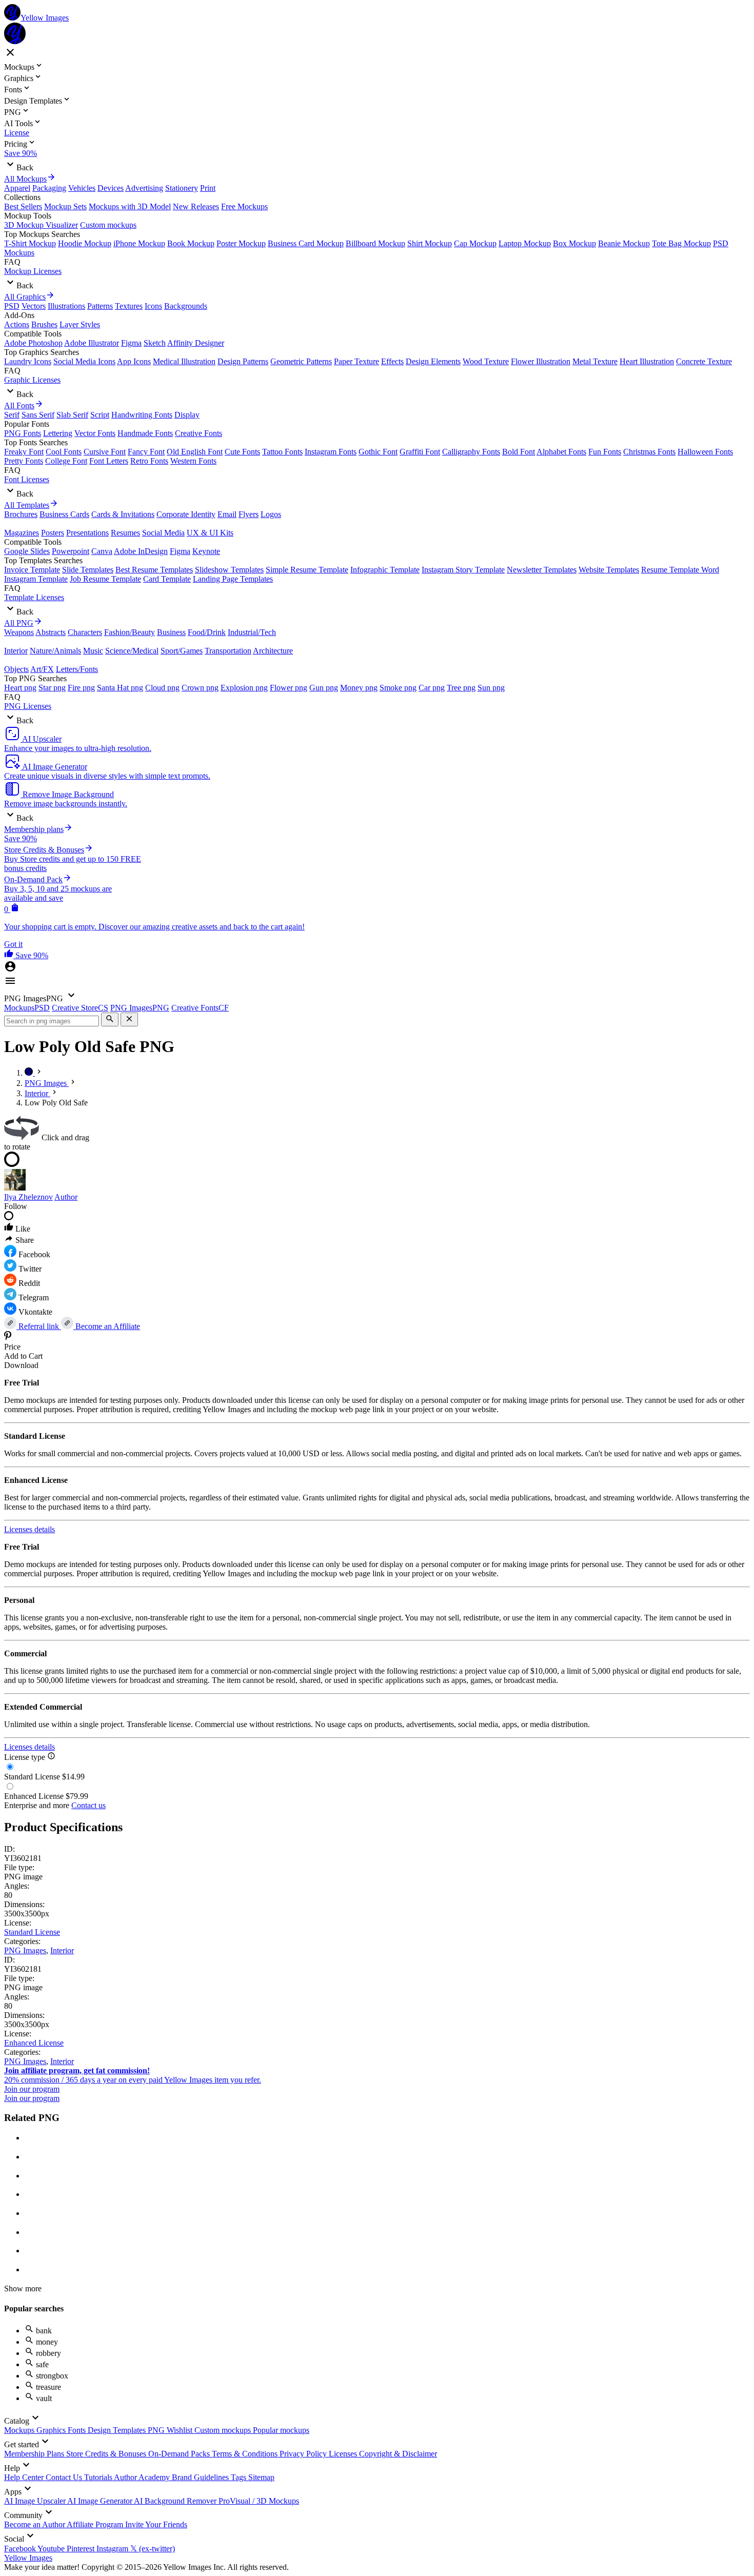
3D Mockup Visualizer (41, 225)
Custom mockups (108, 225)
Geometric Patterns (301, 361)
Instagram (113, 2549)
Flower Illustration (541, 361)
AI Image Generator (101, 2501)
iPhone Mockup (139, 243)
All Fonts (19, 405)
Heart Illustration (647, 361)
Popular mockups (281, 2430)
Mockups (20, 2430)
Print (208, 188)
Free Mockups (244, 206)
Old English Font (195, 452)
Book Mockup (191, 243)
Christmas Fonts (649, 452)
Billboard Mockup (375, 243)
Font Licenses (27, 479)
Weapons (19, 632)
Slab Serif (72, 415)
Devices (111, 188)
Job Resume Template (105, 579)
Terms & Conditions (246, 2454)
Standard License (32, 1932)
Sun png (491, 688)
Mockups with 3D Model (130, 206)
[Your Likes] (10, 955)
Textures (129, 306)
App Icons (134, 361)
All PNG (19, 623)
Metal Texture (595, 361)
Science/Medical (132, 651)
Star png (52, 688)
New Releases (196, 206)
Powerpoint (71, 551)
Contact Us (65, 2477)
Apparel (17, 188)
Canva (102, 551)
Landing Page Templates (233, 579)
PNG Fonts (23, 433)
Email (227, 514)
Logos (271, 514)
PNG (157, 2430)
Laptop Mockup (525, 243)
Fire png (81, 688)
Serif (12, 415)
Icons (153, 306)
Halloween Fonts (705, 452)
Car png (432, 688)
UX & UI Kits (210, 533)
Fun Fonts (605, 452)
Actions (17, 324)
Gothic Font (378, 452)
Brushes (44, 324)
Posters (53, 533)
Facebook (21, 2549)
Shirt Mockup (430, 243)
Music (93, 651)
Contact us (88, 1805)
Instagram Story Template (463, 570)
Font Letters (109, 461)
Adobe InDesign (141, 551)
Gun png (324, 688)
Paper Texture (356, 361)
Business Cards (64, 514)
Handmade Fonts (145, 433)
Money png (359, 688)
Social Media (163, 533)
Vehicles (82, 188)
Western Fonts (193, 461)
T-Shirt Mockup (30, 243)
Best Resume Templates (154, 570)
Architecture (273, 651)
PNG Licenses (28, 706)
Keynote (206, 551)
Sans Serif (38, 415)
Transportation (228, 651)
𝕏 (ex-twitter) (153, 2549)
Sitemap (261, 2477)
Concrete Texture (704, 361)
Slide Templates (88, 570)
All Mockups (25, 179)
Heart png (20, 688)
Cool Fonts (64, 452)
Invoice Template (32, 570)
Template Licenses (34, 597)
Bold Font (519, 452)
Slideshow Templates (229, 570)
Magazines (22, 533)
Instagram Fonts (331, 452)
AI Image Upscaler (36, 2501)
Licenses (344, 2454)
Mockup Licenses (33, 271)
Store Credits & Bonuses (107, 2454)
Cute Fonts (242, 452)
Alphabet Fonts (561, 452)
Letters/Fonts (77, 669)
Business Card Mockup (306, 243)
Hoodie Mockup (85, 243)
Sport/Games (182, 651)
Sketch (155, 343)
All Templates (27, 505)
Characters (85, 632)
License (17, 133)
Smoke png (398, 688)
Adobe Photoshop (33, 343)
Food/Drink (207, 632)
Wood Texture (486, 361)
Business (171, 632)
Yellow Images (28, 2558)
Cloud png (162, 688)
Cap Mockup (475, 243)
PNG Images (25, 1950)
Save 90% (21, 153)
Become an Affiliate (107, 1326)
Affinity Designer (196, 343)
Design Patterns (243, 361)
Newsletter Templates (542, 570)
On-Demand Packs (180, 2454)
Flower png (289, 688)
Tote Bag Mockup (681, 243)
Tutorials (99, 2477)
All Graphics (25, 297)
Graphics (52, 2430)
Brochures (21, 514)
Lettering (58, 433)
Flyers (249, 514)
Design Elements (433, 361)
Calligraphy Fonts (471, 452)
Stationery (182, 188)
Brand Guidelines (201, 2477)
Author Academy (143, 2477)
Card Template (167, 579)
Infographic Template (385, 570)
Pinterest (82, 2549)
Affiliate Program (96, 2524)
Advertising (144, 188)
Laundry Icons (28, 361)
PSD (12, 306)
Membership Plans (35, 2454)
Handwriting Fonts (142, 415)
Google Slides (27, 551)
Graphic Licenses (32, 380)
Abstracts (51, 632)
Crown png (200, 688)
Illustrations (66, 306)
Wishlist (181, 2430)
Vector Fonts (95, 433)
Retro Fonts (149, 461)
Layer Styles (80, 324)
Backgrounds (186, 306)
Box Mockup (574, 243)
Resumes (125, 533)
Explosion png (244, 688)
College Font (66, 461)
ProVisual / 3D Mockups (259, 2501)
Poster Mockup (241, 243)
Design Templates (118, 2430)
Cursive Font (105, 452)
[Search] (110, 1019)
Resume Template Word (680, 570)
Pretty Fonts (24, 461)
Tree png (461, 688)
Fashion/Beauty (130, 632)
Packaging (49, 188)
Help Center (25, 2477)
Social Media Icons (84, 361)
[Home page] (30, 1073)
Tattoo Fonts (282, 452)
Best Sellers (23, 206)
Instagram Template (36, 579)
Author (66, 1197)
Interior (16, 651)
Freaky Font (24, 452)
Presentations (87, 533)
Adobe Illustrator (92, 343)
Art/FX (42, 669)
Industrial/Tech (252, 632)
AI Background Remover (176, 2501)
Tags (240, 2477)
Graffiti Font (420, 452)
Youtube (52, 2549)
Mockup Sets (65, 206)
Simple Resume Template (307, 570)
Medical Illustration (184, 361)
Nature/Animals (55, 651)
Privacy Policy (304, 2454)
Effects (392, 361)
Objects (16, 669)
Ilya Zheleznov (28, 1197)
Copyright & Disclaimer (398, 2454)
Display (187, 415)
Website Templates (609, 570)
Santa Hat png (120, 688)
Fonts (78, 2430)
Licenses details (29, 1529)
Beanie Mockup (624, 243)
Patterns (100, 306)
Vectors (34, 306)
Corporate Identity (186, 514)
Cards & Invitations (123, 514)
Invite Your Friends (156, 2524)
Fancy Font (146, 452)
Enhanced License (34, 2043)
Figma (131, 343)
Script (100, 415)
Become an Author (35, 2524)
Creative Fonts (199, 433)
